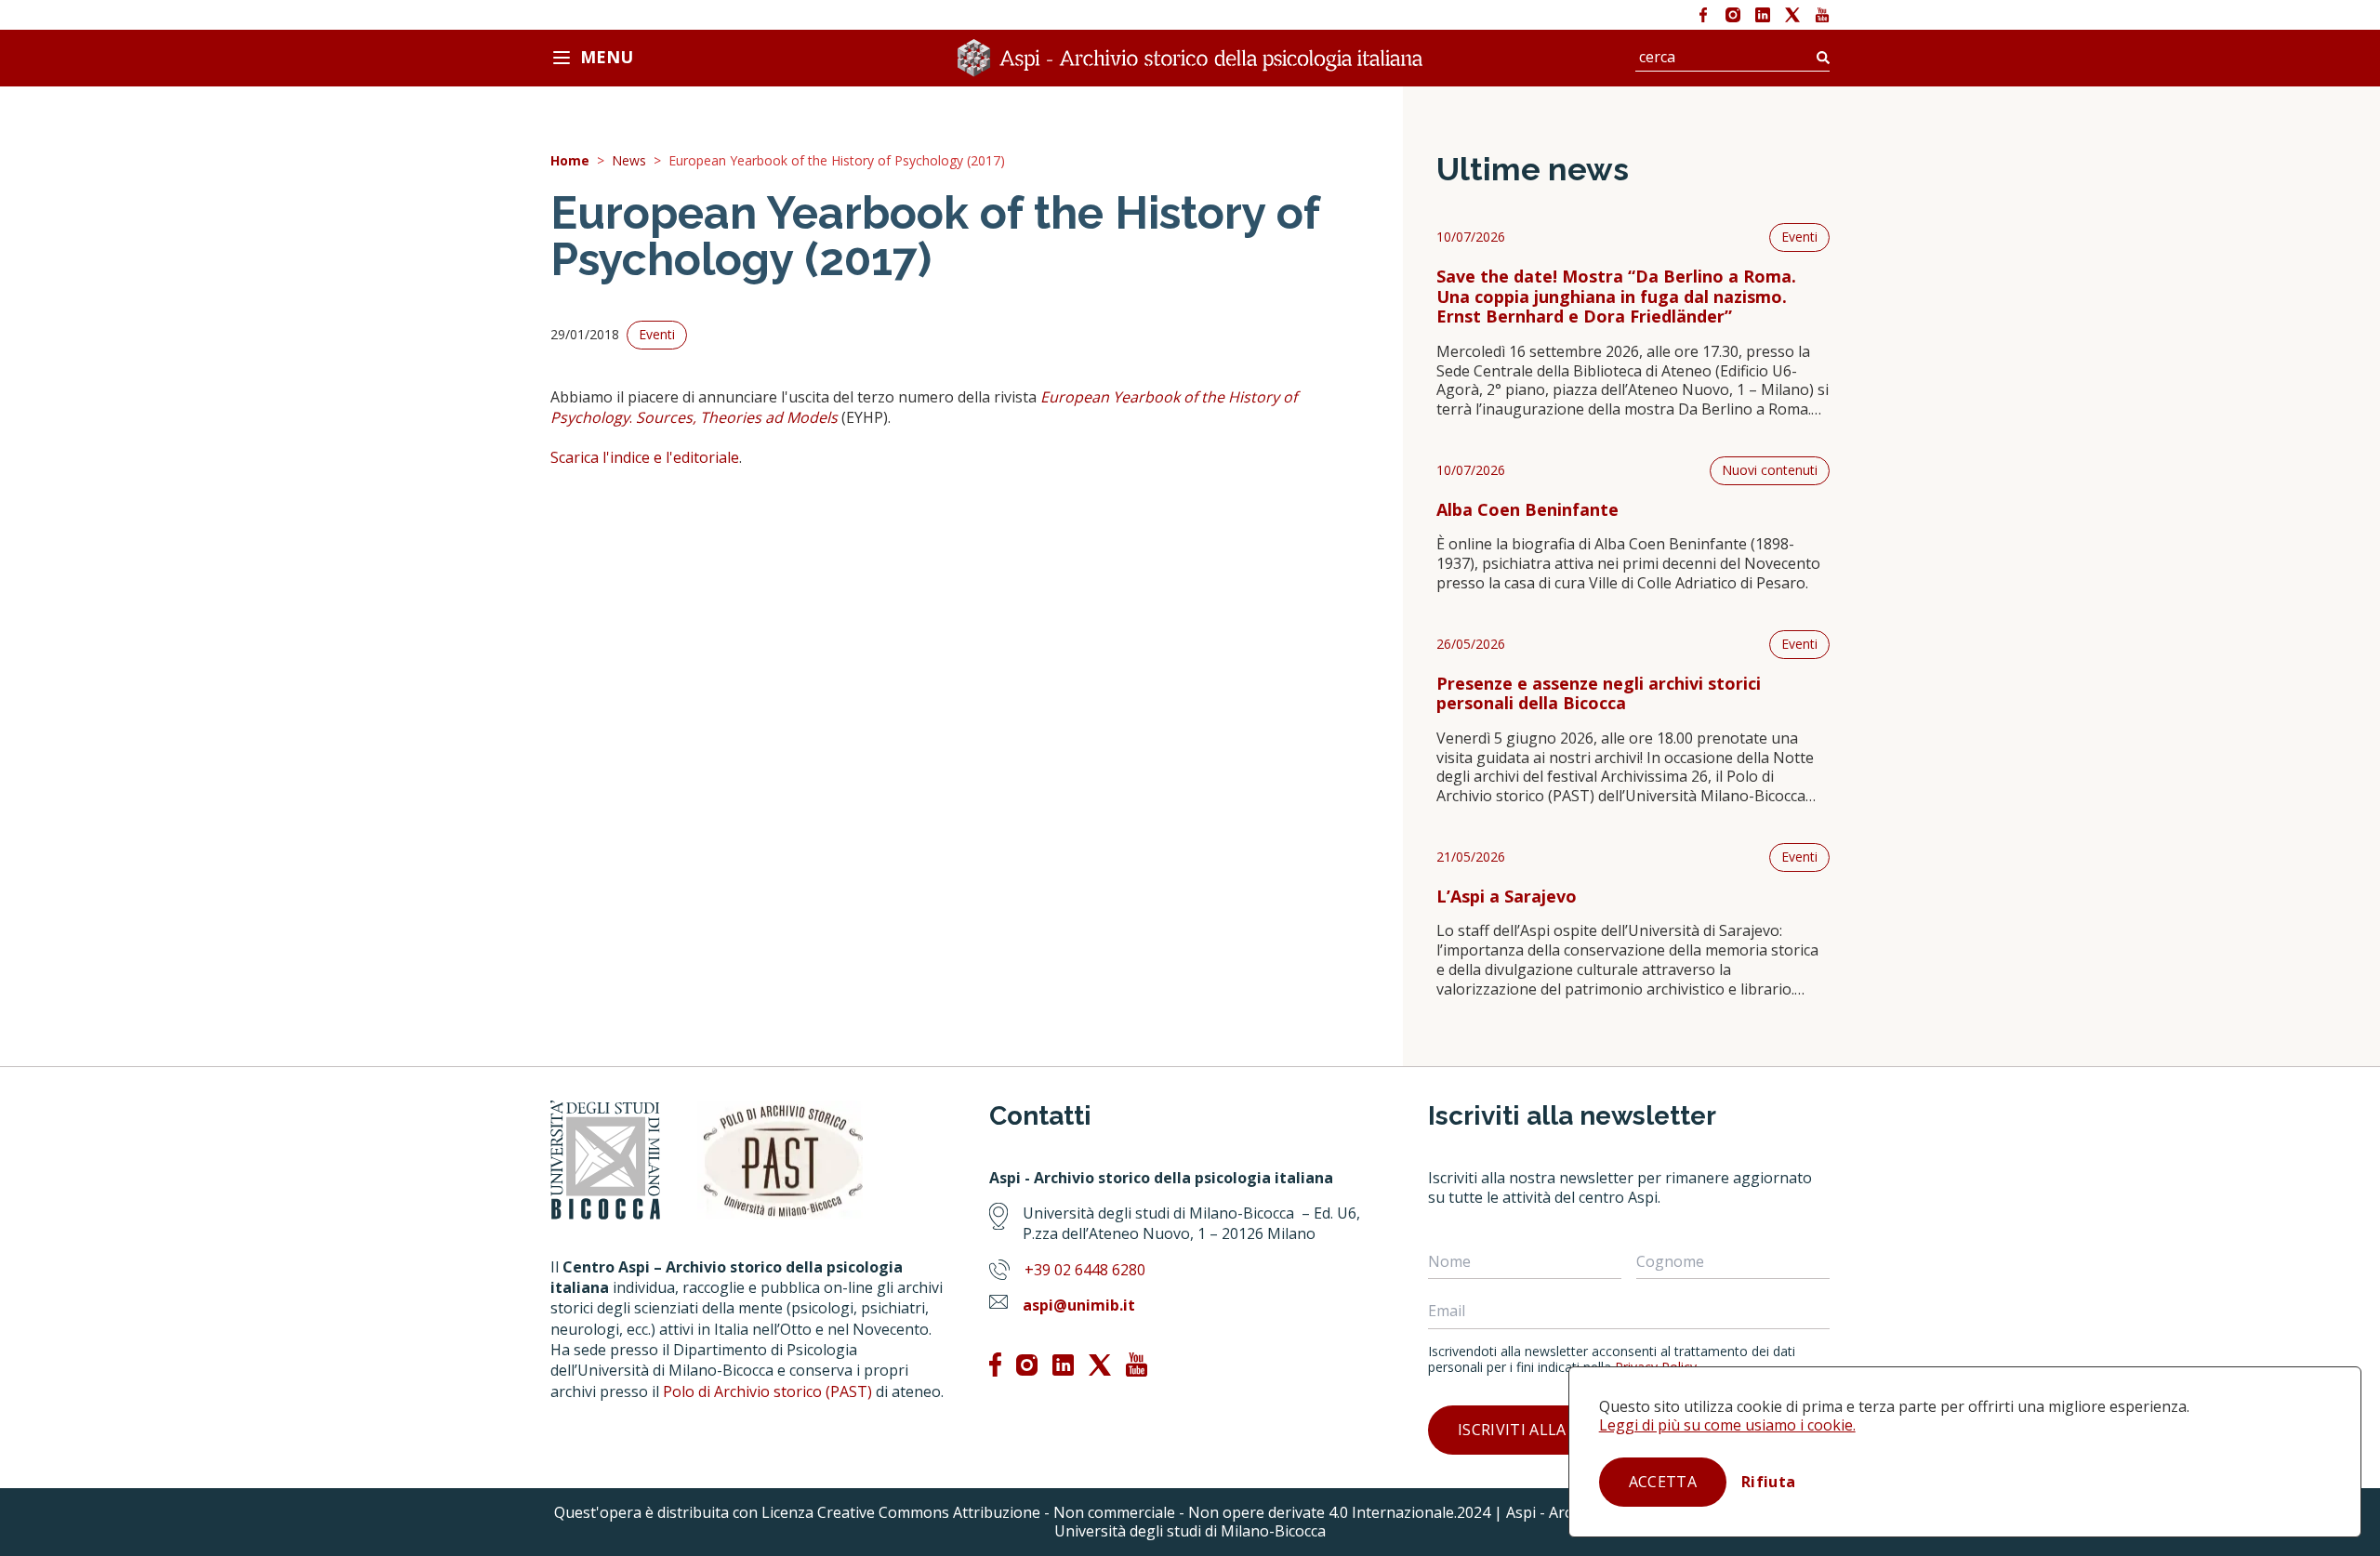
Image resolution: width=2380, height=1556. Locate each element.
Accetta (1663, 1482)
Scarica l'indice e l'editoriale (645, 457)
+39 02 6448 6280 (1085, 1270)
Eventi (1799, 237)
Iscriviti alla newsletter (1564, 1430)
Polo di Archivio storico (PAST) (767, 1391)
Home (570, 161)
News (629, 161)
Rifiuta (1768, 1482)
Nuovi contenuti (1770, 470)
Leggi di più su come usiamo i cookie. (1727, 1425)
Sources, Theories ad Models (737, 417)
